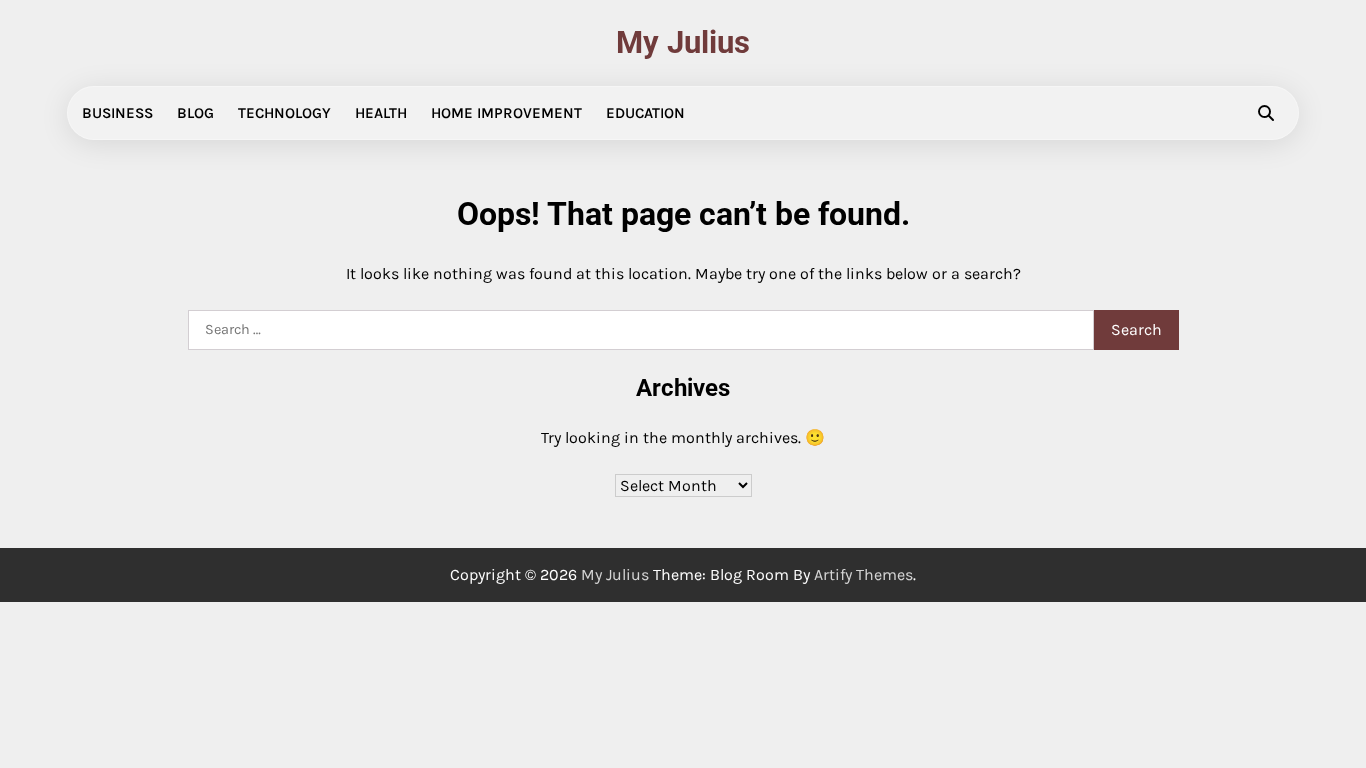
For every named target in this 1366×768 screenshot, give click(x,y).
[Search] (1266, 113)
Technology (284, 113)
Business (117, 113)
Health (381, 113)
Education (645, 113)
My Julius (683, 42)
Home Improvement (506, 113)
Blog (195, 113)
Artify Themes (863, 574)
